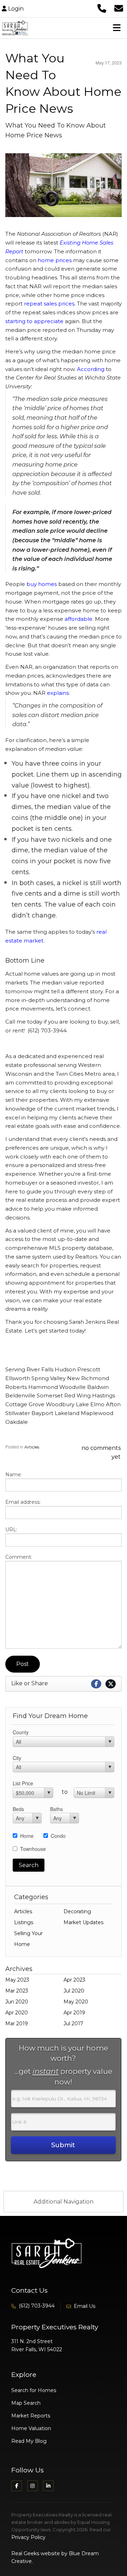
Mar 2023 (17, 1991)
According (91, 369)
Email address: (23, 1502)
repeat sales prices (49, 304)
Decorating (77, 1911)
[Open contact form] (119, 8)
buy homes (42, 584)
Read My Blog (29, 2441)
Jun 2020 (17, 2002)
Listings (24, 1922)
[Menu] (117, 28)
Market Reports (31, 2416)
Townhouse (33, 1849)
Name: (14, 1475)
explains (58, 693)
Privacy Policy (28, 2537)
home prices (55, 260)
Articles (32, 1447)
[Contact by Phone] (102, 8)
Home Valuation (31, 2428)
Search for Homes (34, 2390)
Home (27, 1836)
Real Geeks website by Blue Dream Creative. (55, 2557)
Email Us (84, 2306)
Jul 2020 (74, 1991)
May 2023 (17, 1980)
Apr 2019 (74, 2013)
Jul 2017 (73, 2024)
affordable (78, 619)
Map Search (26, 2403)
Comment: (19, 1557)
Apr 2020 (17, 2013)
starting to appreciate (34, 321)
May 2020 (76, 2002)
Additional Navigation (64, 2202)
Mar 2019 (17, 2024)
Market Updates (83, 1922)
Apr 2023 (74, 1980)
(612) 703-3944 (37, 2306)
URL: (11, 1530)
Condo (58, 1836)
